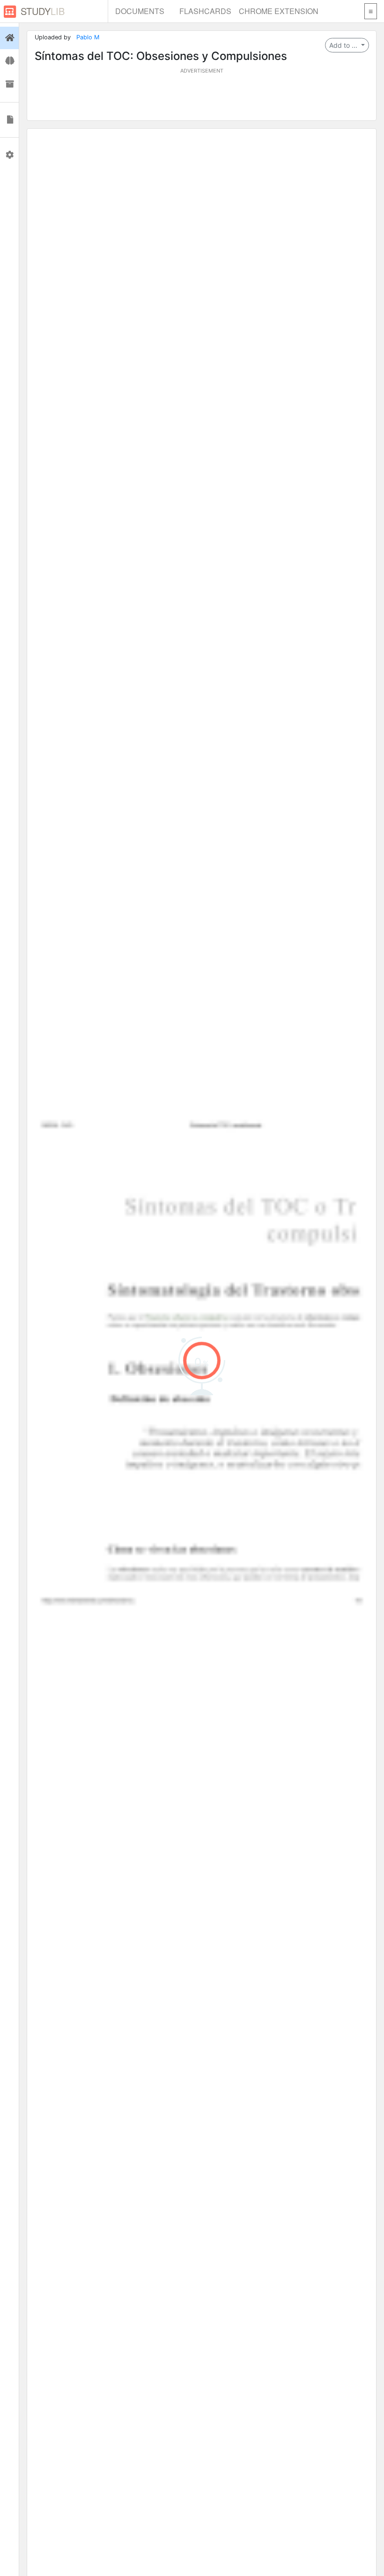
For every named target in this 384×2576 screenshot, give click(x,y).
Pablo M (88, 37)
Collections (9, 84)
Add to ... (344, 45)
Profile (9, 155)
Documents (140, 11)
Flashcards (205, 11)
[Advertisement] (202, 96)
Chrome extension (279, 11)
